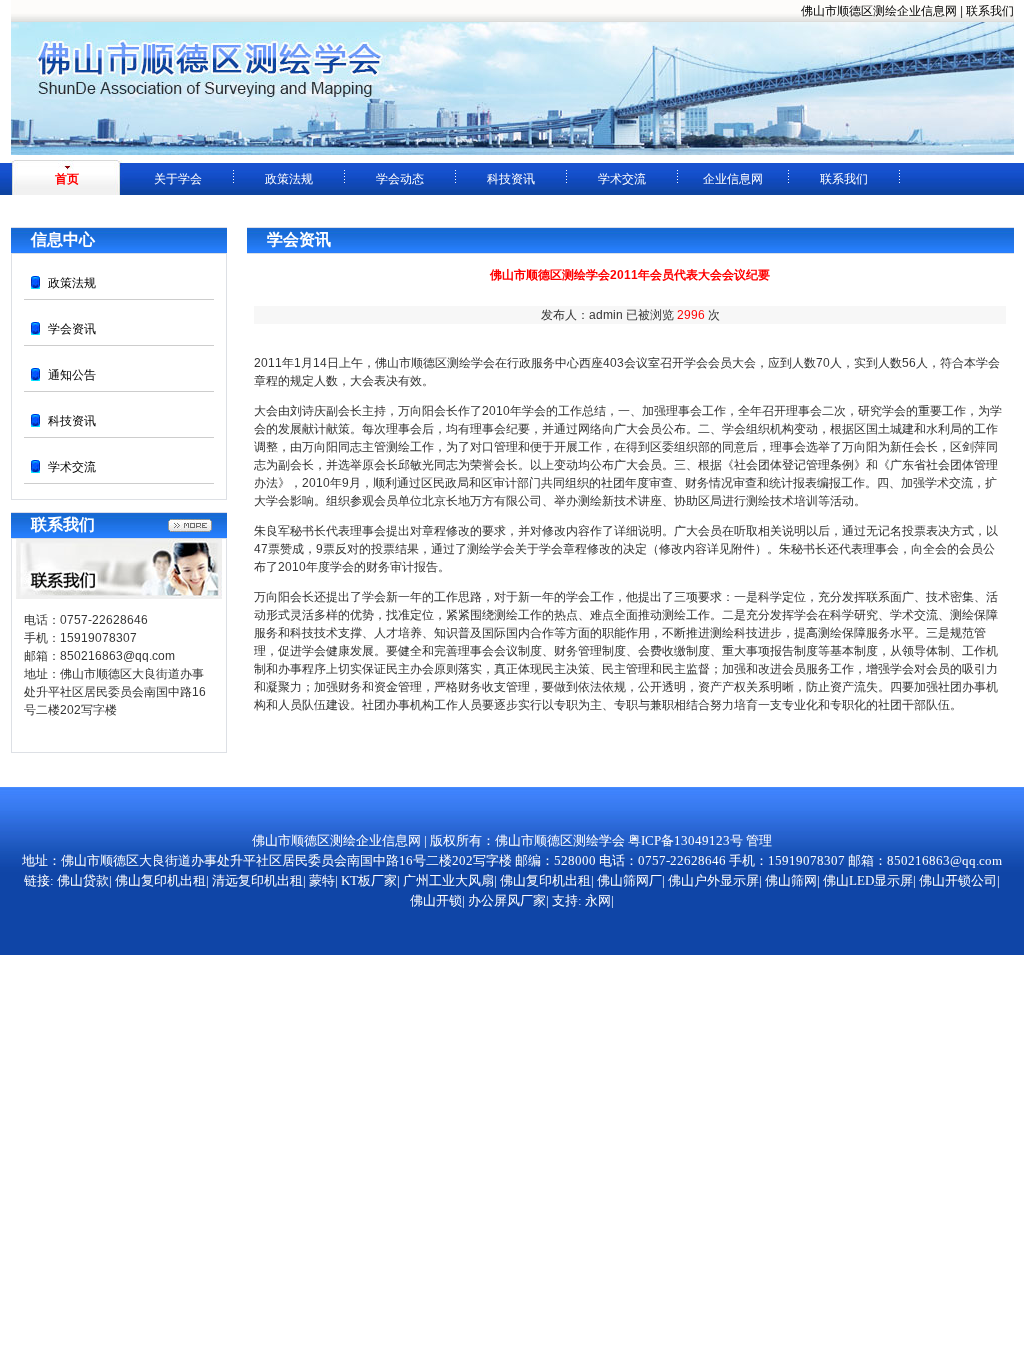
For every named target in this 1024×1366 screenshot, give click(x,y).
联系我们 (990, 11)
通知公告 (72, 375)
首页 (67, 179)
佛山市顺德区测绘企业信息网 (879, 11)
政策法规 (289, 179)
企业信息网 (733, 179)
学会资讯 (72, 329)
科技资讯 (511, 179)
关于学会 (178, 179)
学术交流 (622, 179)
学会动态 (400, 179)
